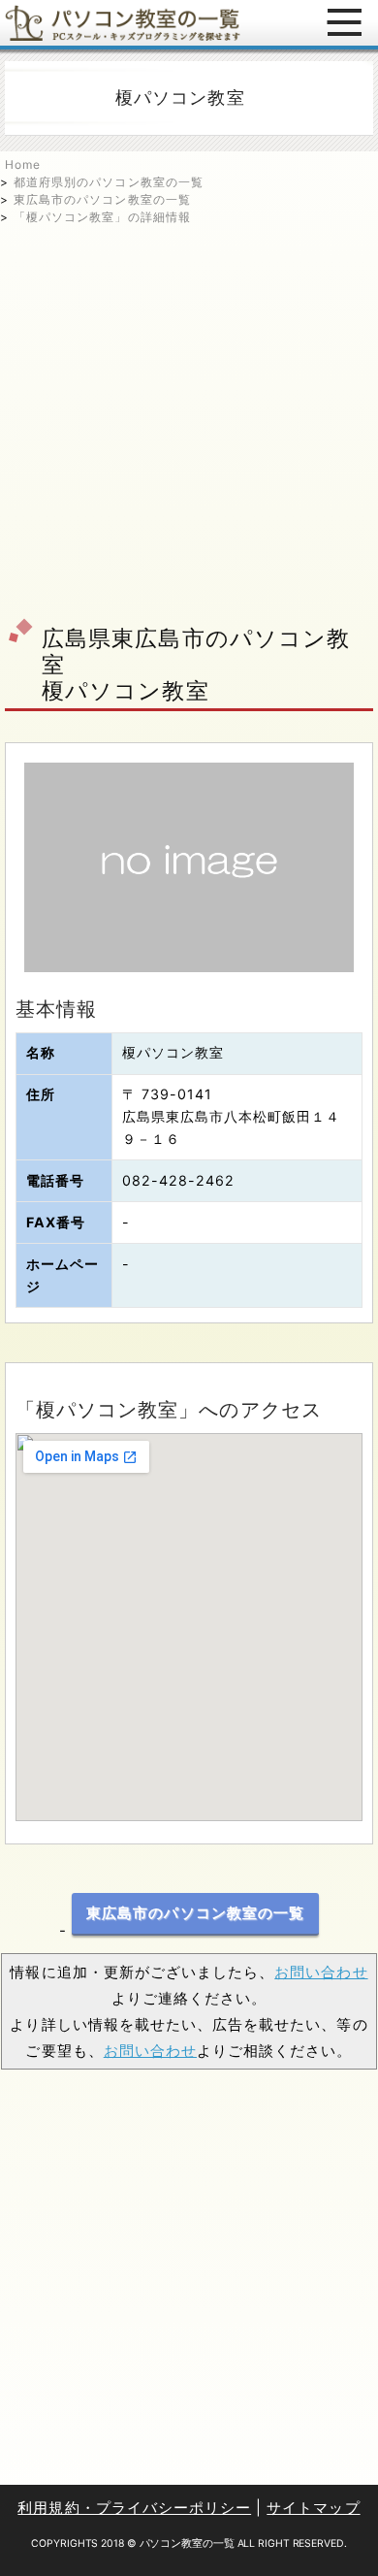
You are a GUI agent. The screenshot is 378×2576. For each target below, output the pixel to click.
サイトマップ (313, 2508)
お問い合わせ (321, 1972)
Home (23, 164)
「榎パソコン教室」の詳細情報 (102, 217)
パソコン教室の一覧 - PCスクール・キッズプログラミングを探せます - (123, 23)
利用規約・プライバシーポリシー (134, 2508)
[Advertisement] (189, 415)
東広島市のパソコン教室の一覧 (102, 199)
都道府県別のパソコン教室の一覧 (109, 182)
